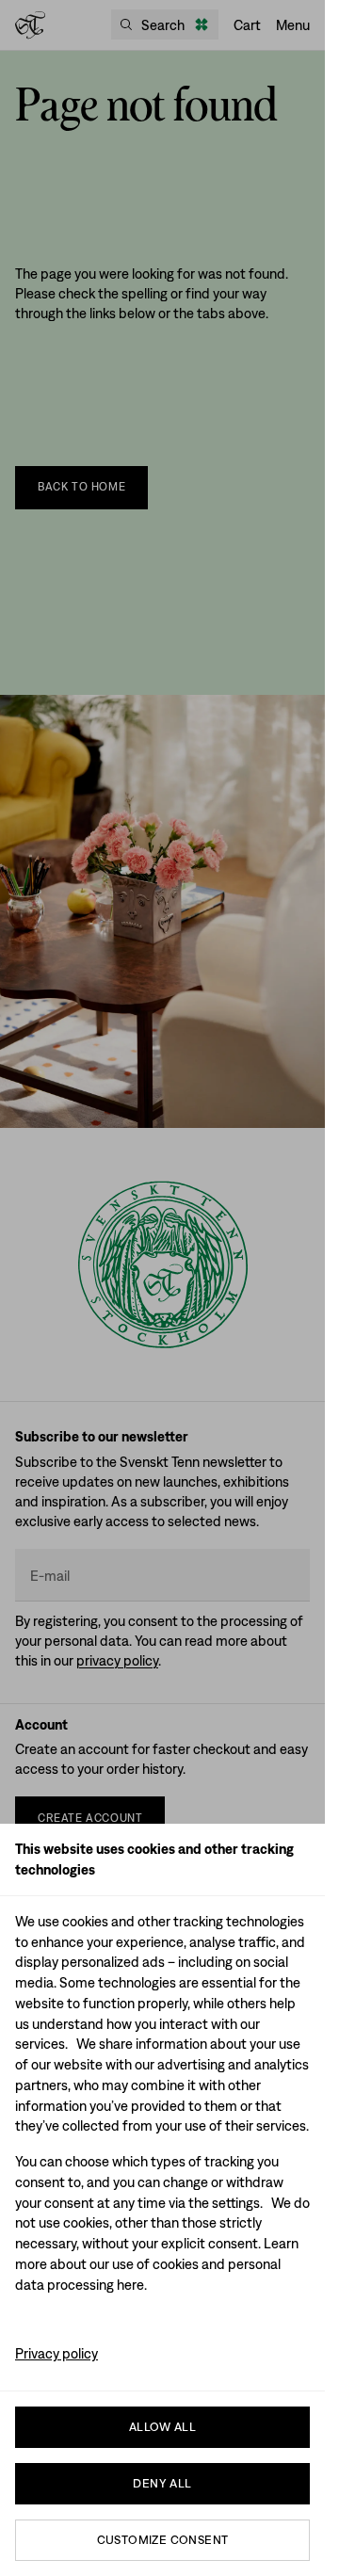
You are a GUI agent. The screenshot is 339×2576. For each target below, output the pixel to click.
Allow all (163, 2427)
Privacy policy (56, 2353)
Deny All (162, 2483)
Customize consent (163, 2540)
